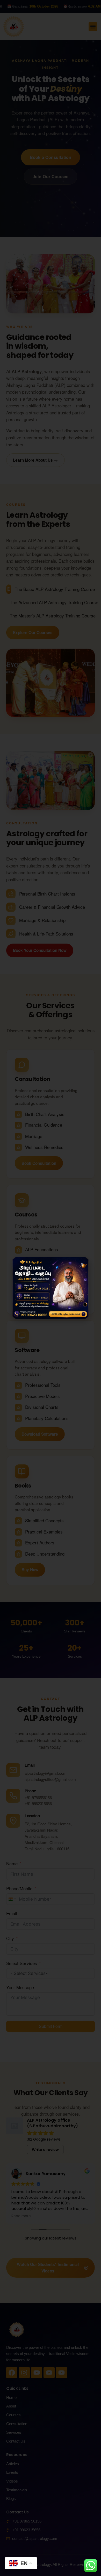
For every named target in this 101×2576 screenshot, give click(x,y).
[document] (51, 1288)
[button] (82, 1264)
